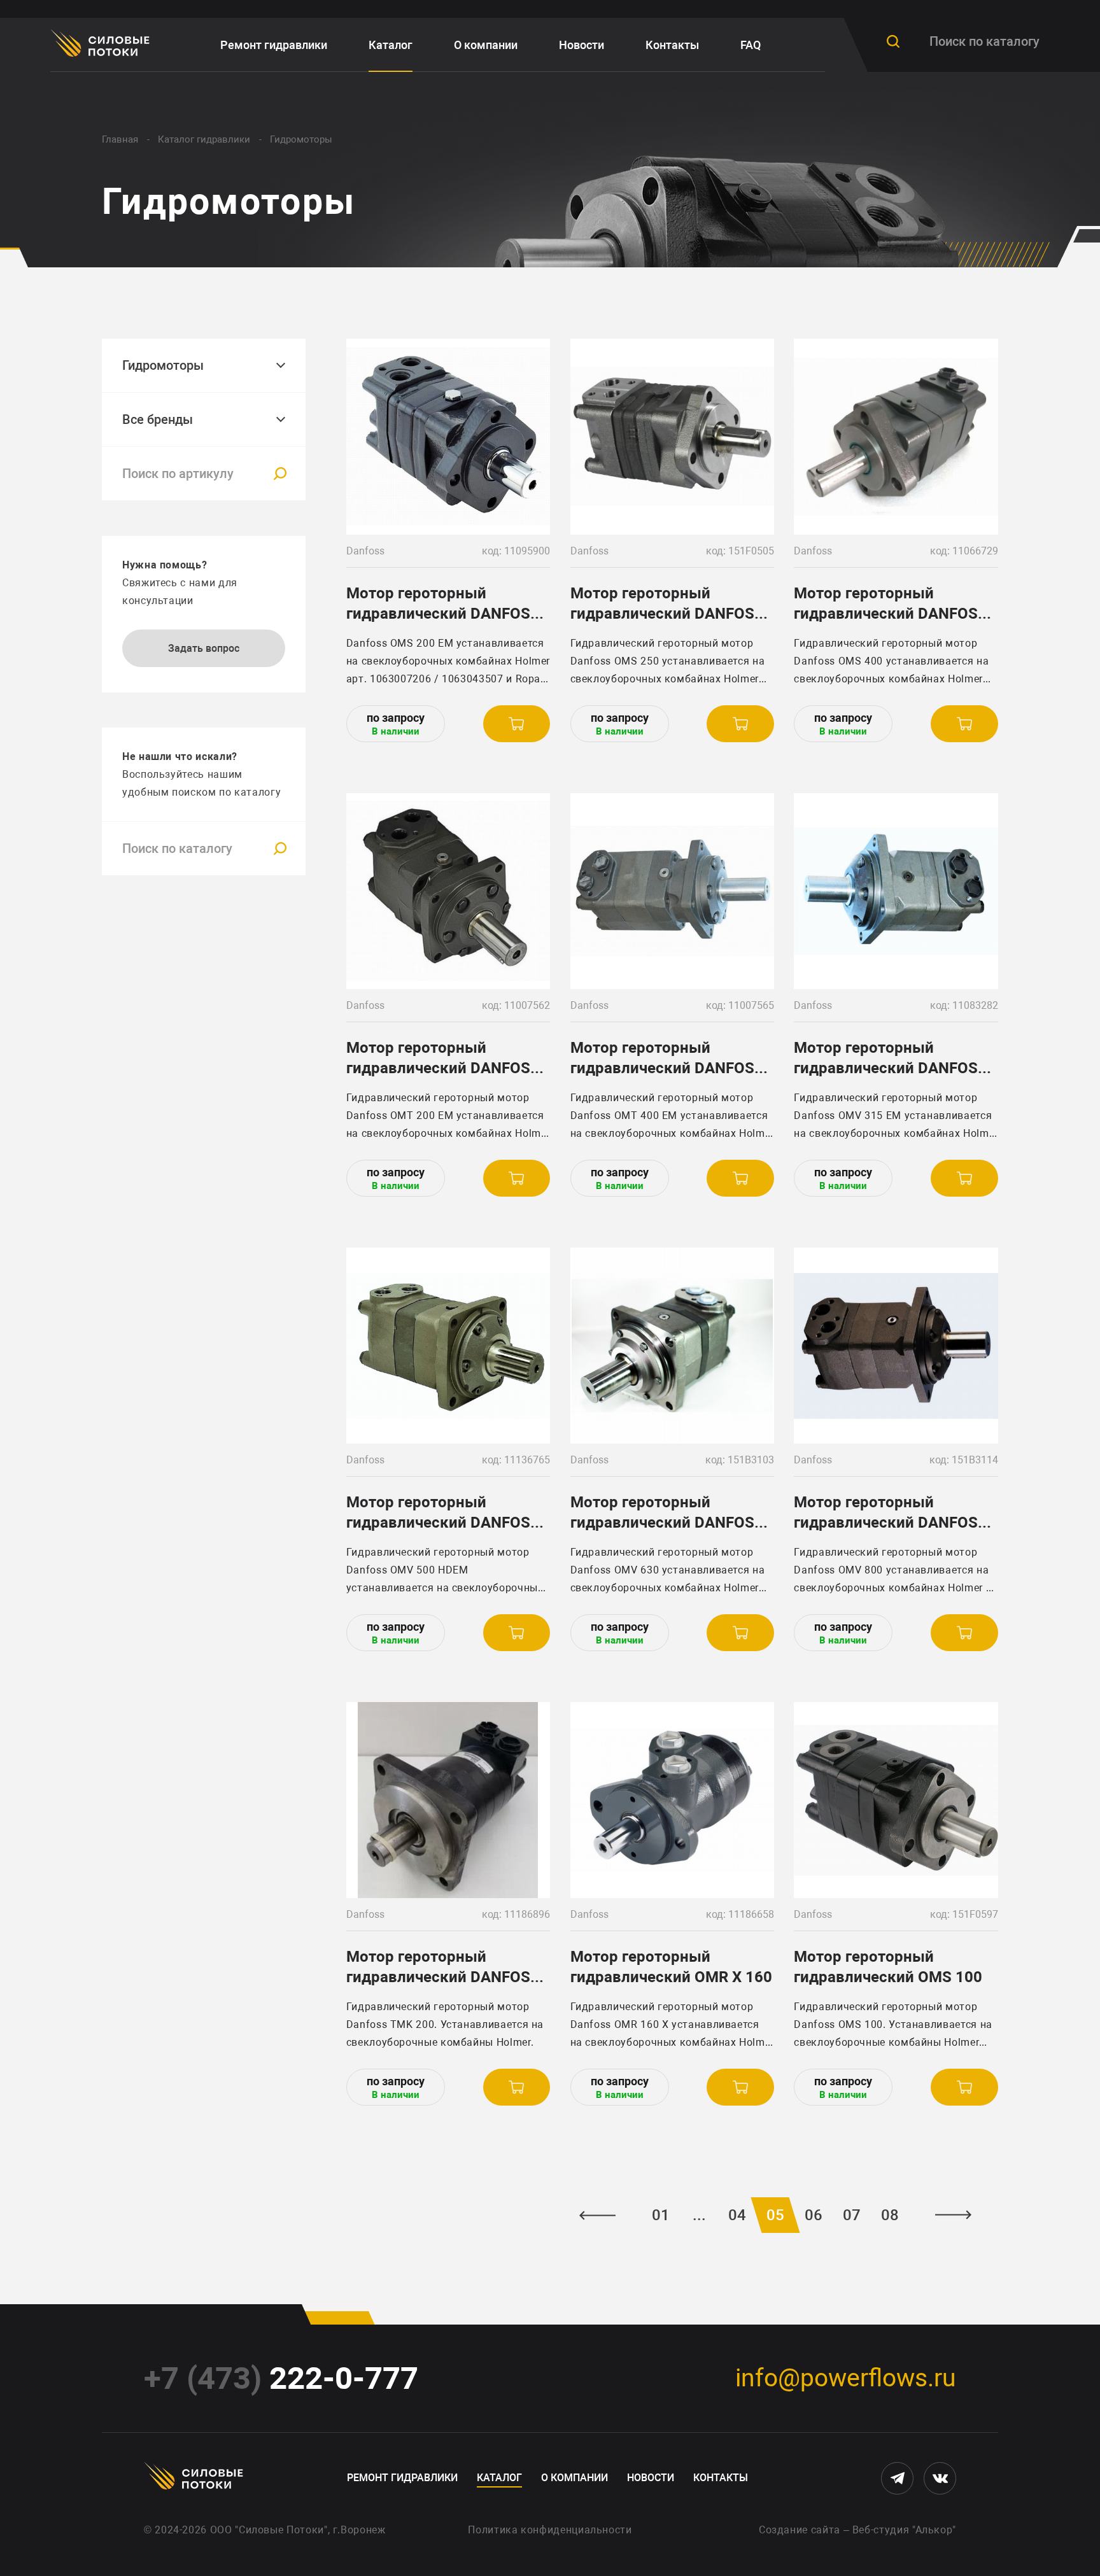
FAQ (751, 45)
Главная (120, 139)
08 (890, 2215)
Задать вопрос (204, 648)
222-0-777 (281, 2378)
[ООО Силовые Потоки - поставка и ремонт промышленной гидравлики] (102, 45)
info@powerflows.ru (846, 2378)
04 (737, 2215)
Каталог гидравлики (204, 139)
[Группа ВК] (940, 2478)
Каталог (391, 45)
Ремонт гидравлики (274, 45)
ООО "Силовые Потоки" (269, 2530)
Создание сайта (800, 2530)
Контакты (672, 45)
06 (814, 2215)
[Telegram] (897, 2478)
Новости (582, 45)
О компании (486, 45)
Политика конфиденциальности (550, 2530)
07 (852, 2215)
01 (661, 2215)
